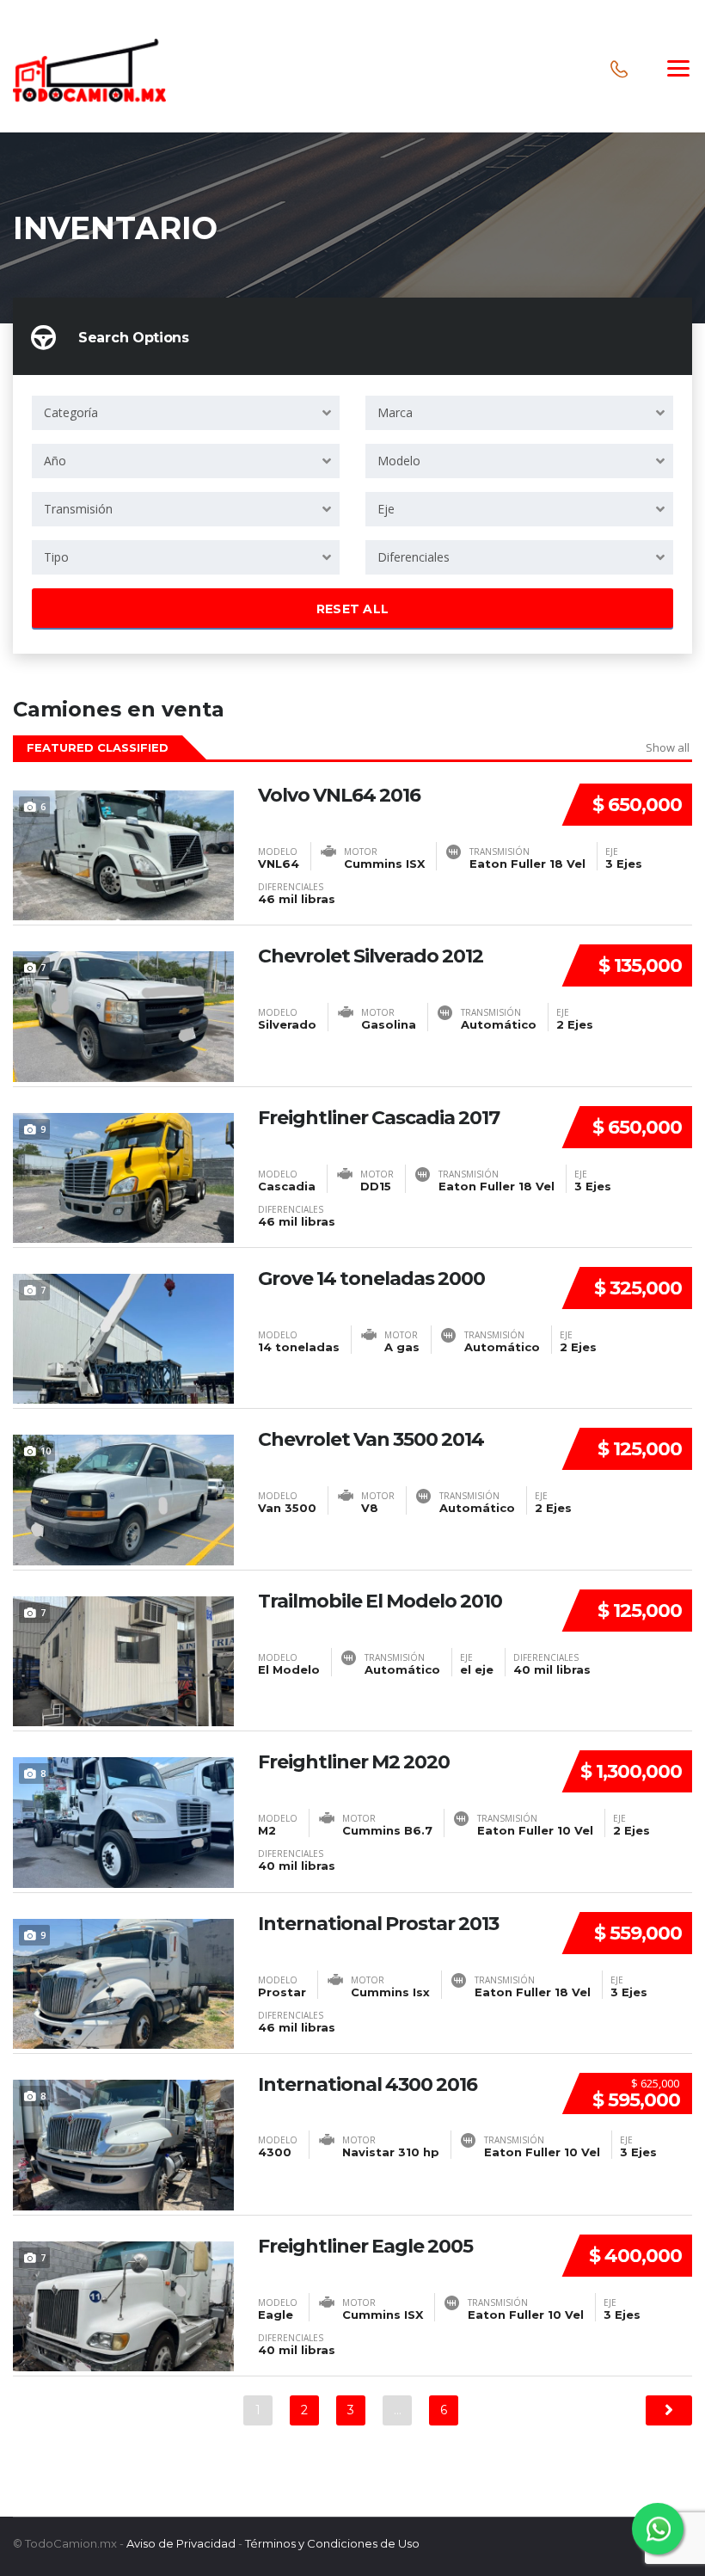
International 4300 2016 (368, 2085)
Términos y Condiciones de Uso (332, 2543)
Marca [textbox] (395, 412)
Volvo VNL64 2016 (339, 796)
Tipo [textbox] (56, 557)
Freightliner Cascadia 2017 (379, 1118)
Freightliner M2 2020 (354, 1762)
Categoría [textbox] (71, 412)
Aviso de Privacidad (181, 2543)
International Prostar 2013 (378, 1924)
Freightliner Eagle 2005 (365, 2247)
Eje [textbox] (386, 509)
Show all (668, 747)
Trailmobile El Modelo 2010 (380, 1602)
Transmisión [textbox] (78, 509)
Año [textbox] (55, 461)
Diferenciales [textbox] (414, 557)
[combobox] (186, 413)
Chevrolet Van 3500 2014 (371, 1440)
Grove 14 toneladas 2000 (371, 1279)
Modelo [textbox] (399, 461)
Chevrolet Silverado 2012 (371, 956)
